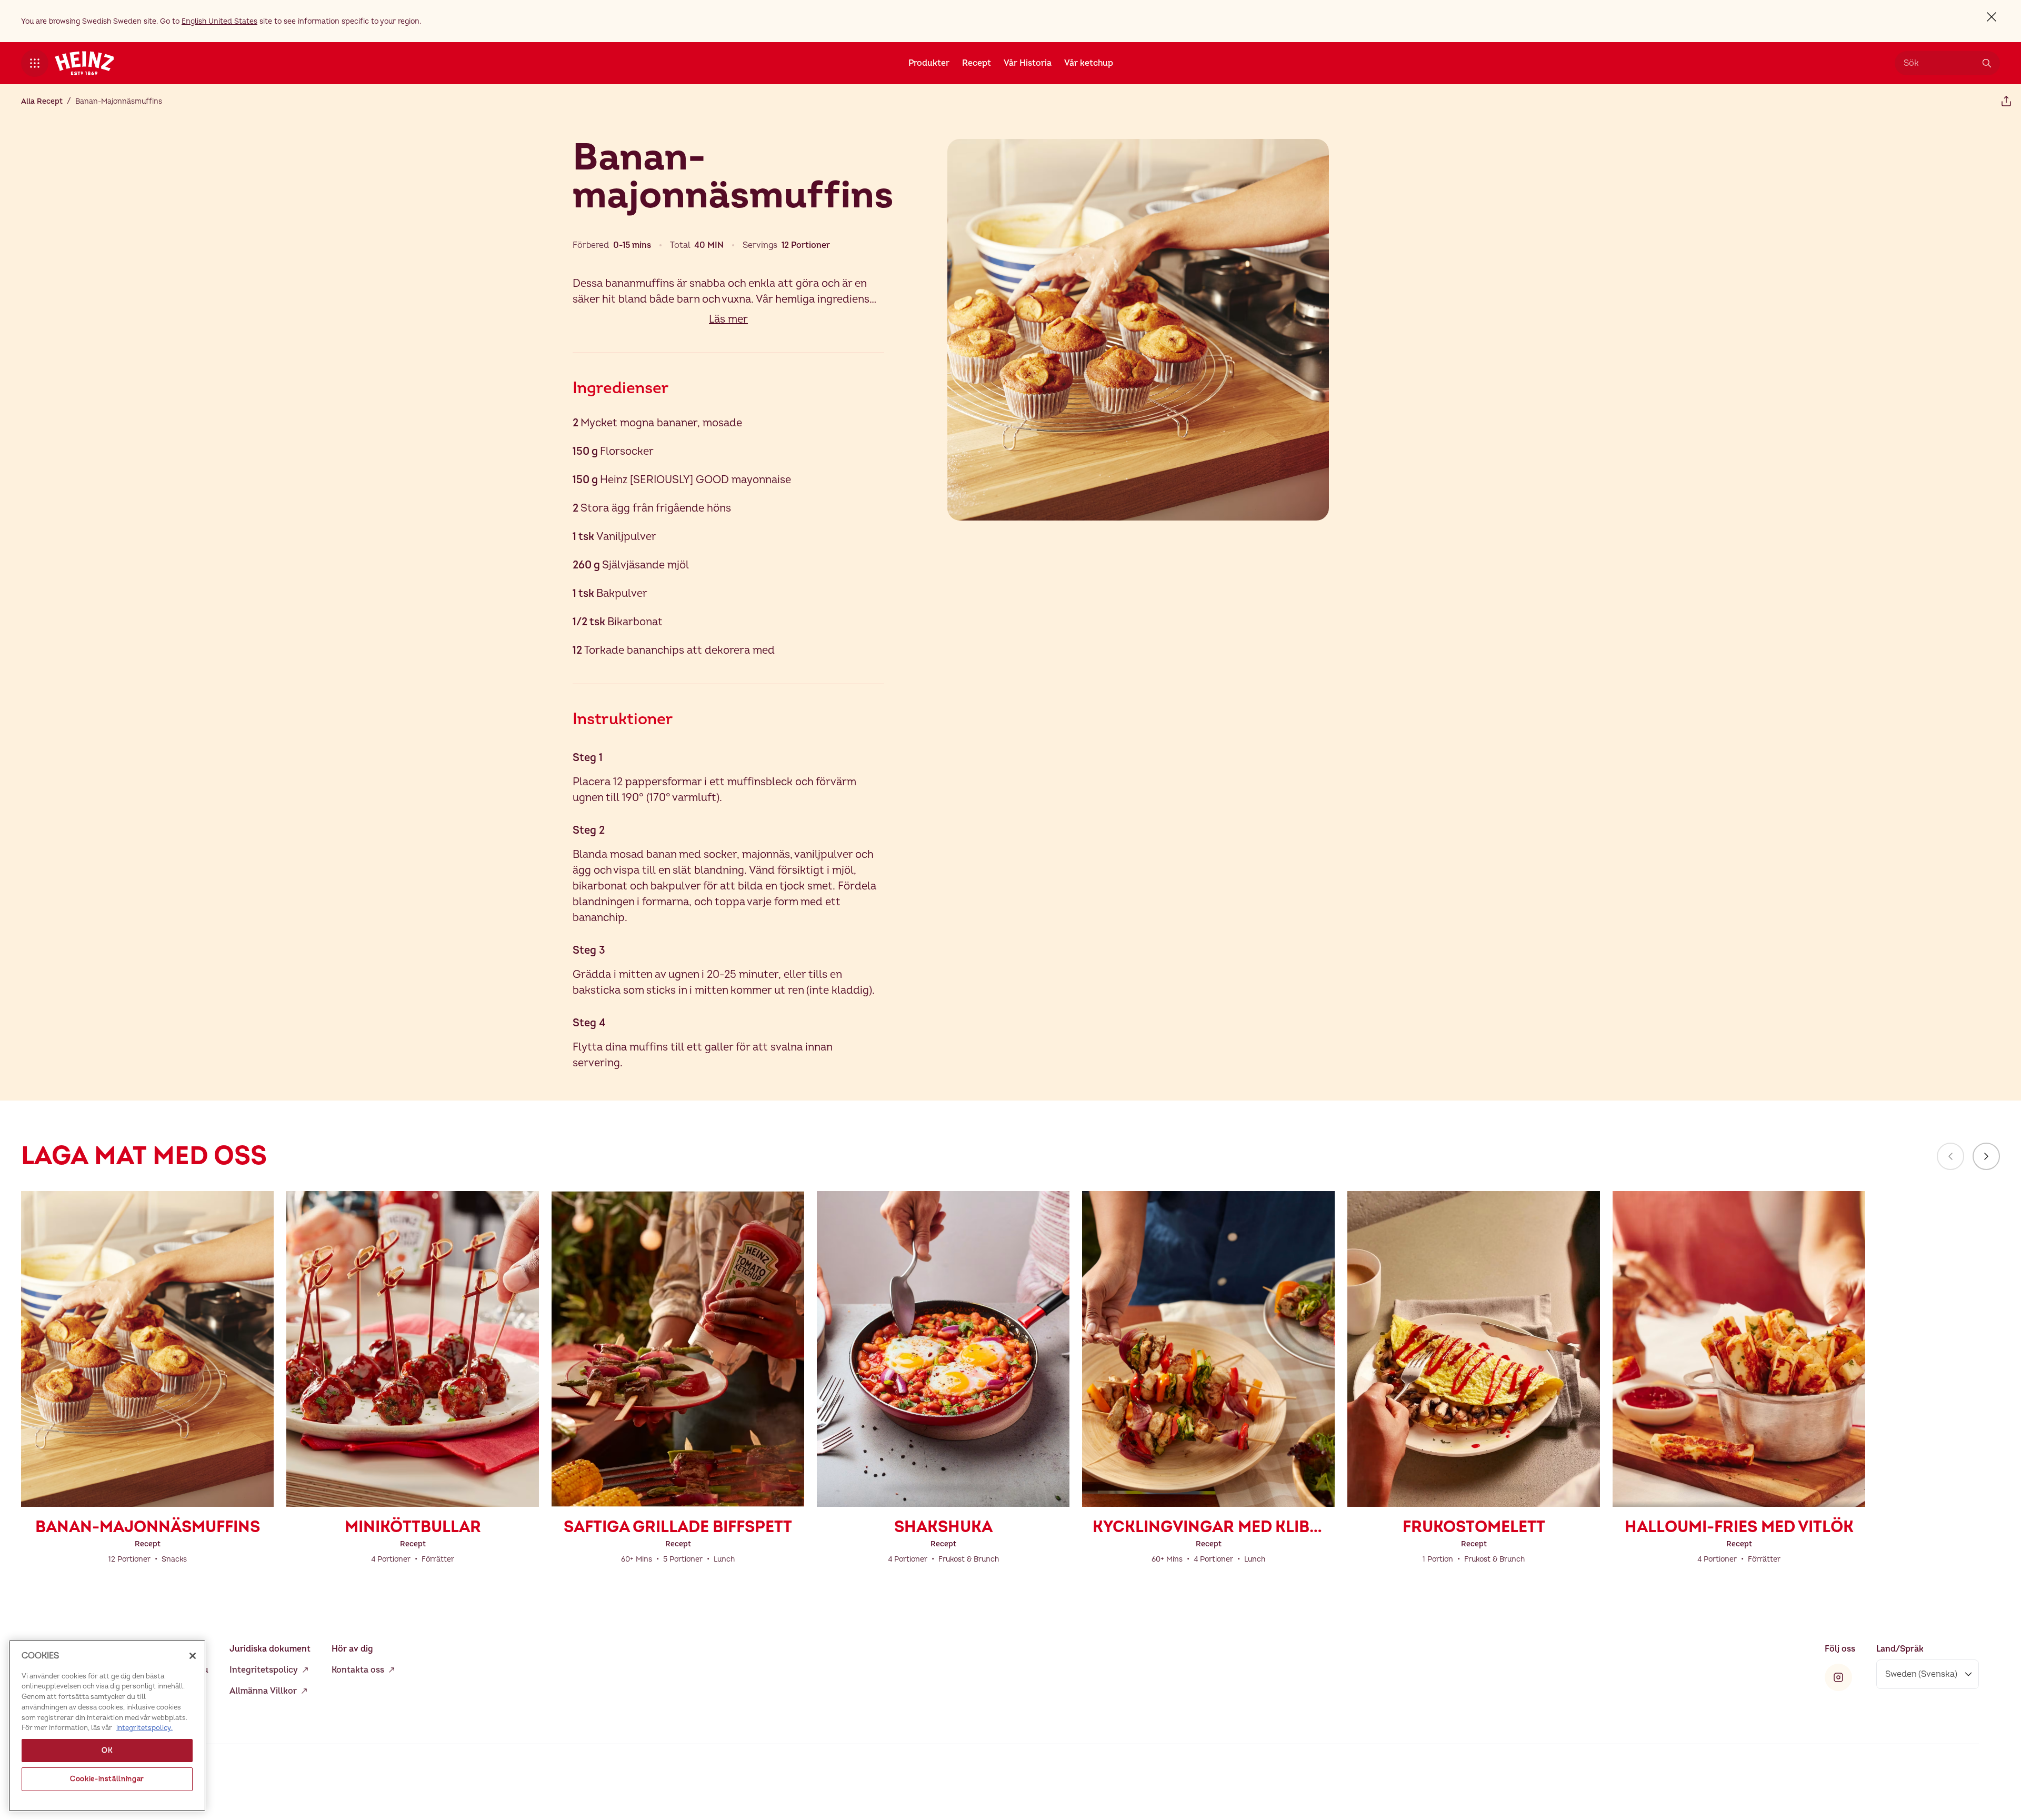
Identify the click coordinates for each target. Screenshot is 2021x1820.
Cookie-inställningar (107, 1779)
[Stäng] (193, 1656)
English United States (219, 21)
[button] (35, 63)
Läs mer (728, 319)
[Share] (2006, 101)
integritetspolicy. (144, 1728)
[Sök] (1987, 63)
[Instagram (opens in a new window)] (1838, 1677)
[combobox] (1939, 63)
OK (107, 1751)
